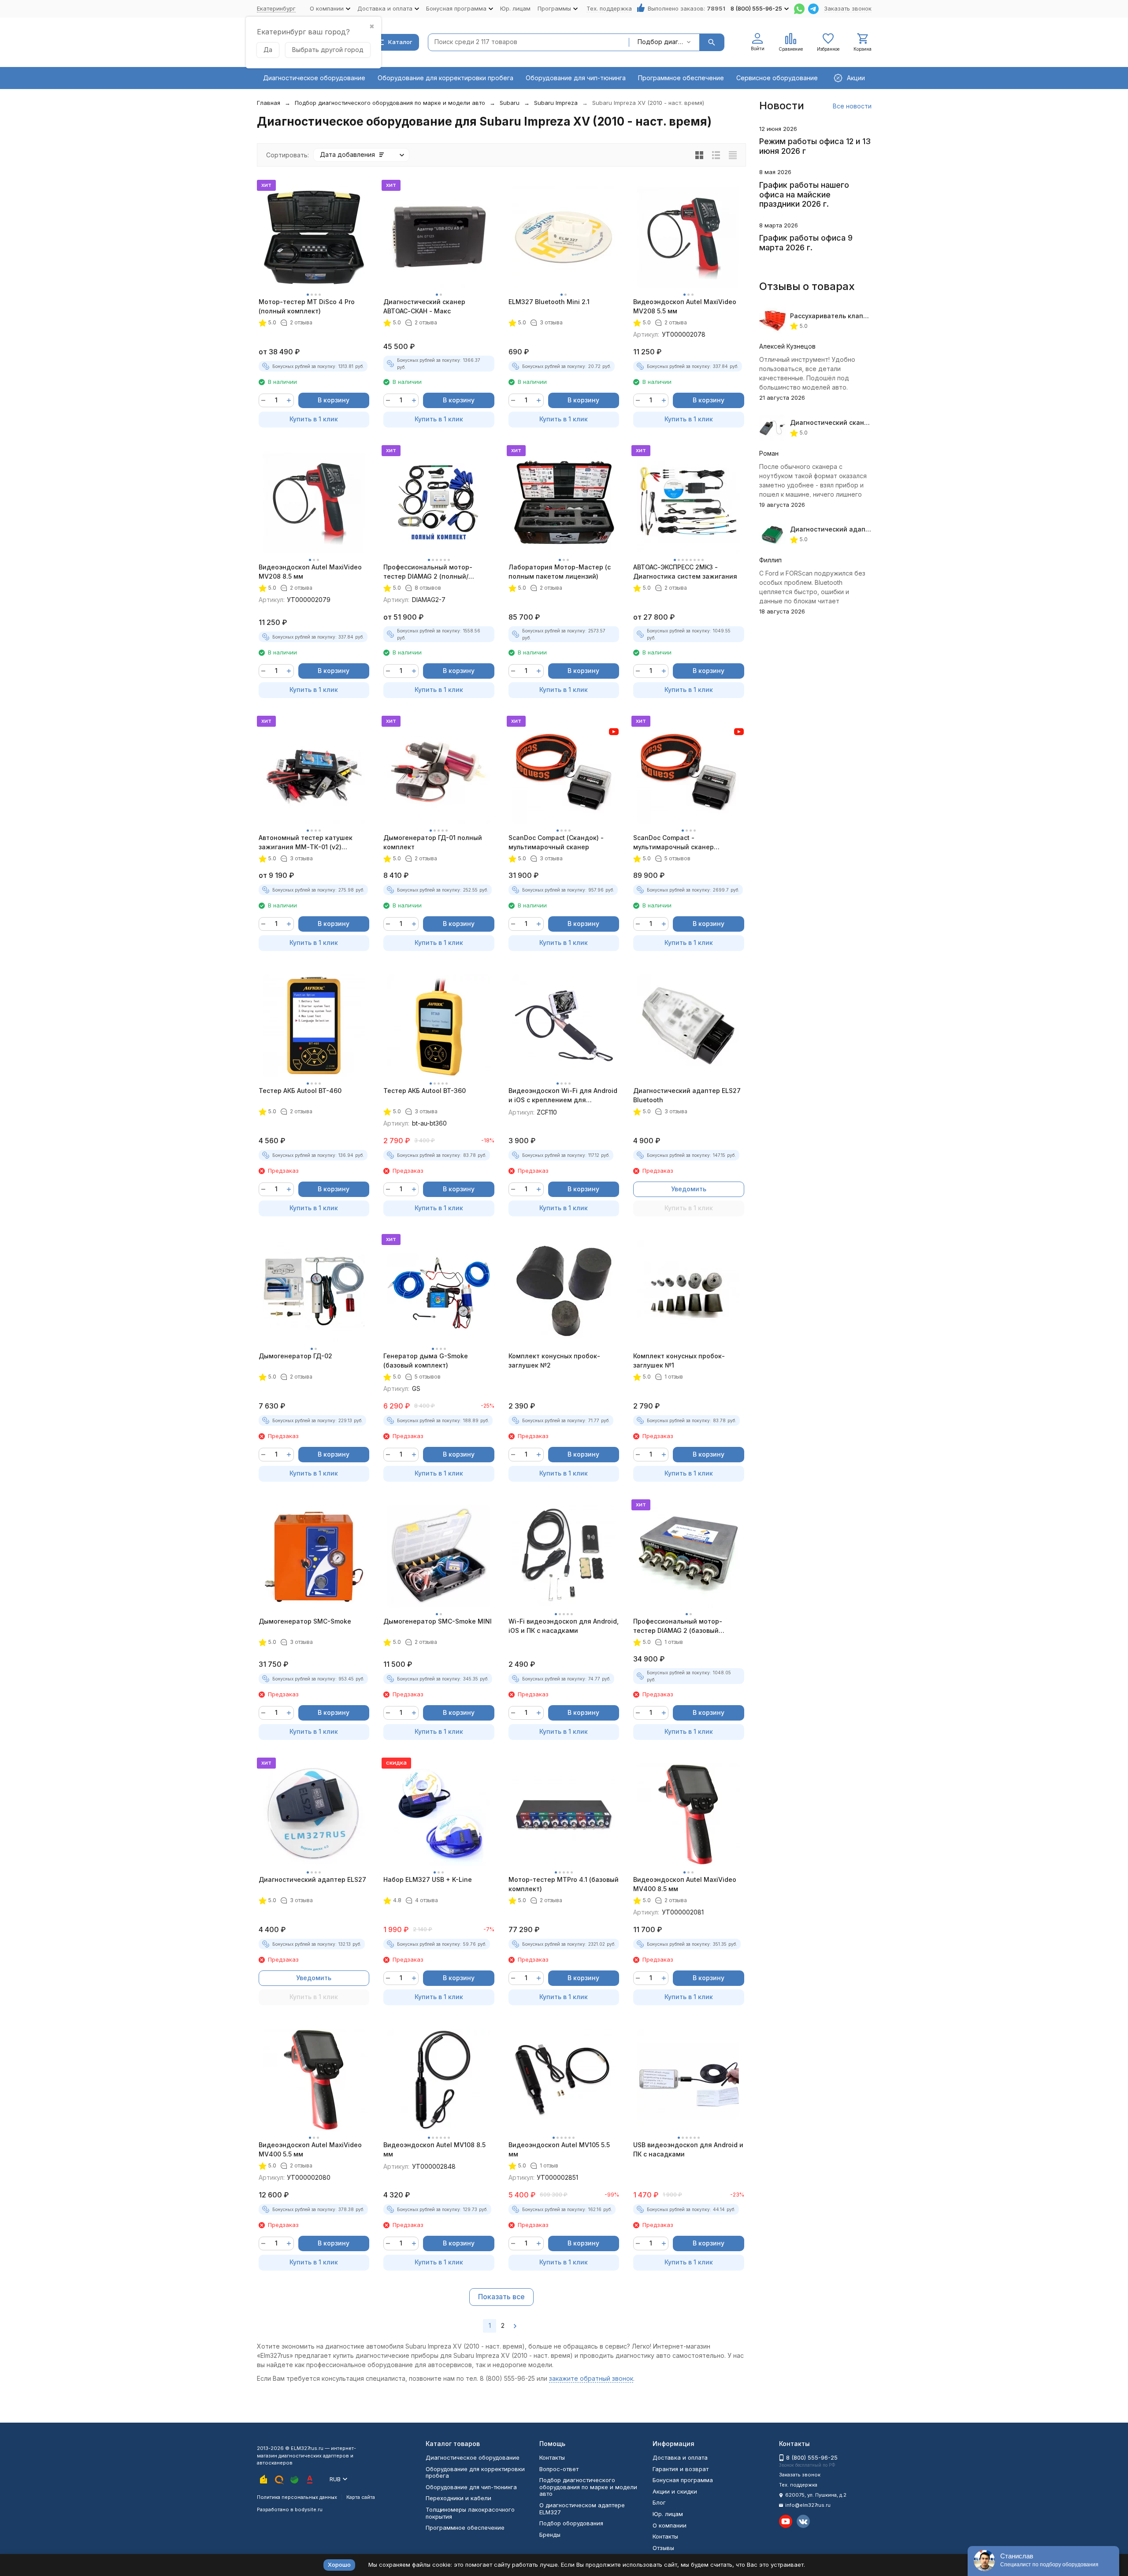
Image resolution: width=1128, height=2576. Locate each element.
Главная (269, 103)
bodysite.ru (309, 2509)
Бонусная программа (683, 2480)
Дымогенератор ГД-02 (295, 1356)
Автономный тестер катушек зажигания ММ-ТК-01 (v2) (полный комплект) (306, 843)
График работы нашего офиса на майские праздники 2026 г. (804, 194)
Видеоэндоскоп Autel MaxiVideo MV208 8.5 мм (310, 572)
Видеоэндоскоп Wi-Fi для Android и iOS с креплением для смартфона (563, 1096)
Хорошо (339, 2565)
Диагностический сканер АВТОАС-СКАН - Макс (424, 306)
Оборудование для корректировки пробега (445, 78)
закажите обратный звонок (591, 2378)
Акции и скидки (675, 2491)
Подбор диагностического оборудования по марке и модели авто (390, 103)
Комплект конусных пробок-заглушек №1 (679, 1360)
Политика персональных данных (297, 2497)
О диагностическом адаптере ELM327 (582, 2509)
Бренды (550, 2535)
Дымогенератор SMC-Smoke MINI (438, 1621)
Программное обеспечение (681, 78)
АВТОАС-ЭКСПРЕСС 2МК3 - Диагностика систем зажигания (685, 572)
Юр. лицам (515, 8)
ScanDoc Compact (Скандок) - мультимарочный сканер (556, 842)
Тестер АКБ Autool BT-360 (425, 1091)
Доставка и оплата (680, 2457)
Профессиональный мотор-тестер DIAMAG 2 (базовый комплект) (678, 1626)
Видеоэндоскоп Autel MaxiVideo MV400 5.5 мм (310, 2149)
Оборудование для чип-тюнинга (576, 78)
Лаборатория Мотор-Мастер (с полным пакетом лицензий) (560, 572)
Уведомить (689, 1189)
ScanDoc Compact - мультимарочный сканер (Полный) (673, 843)
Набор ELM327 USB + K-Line (428, 1879)
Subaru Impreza (556, 103)
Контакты (552, 2457)
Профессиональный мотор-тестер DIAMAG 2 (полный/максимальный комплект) (428, 572)
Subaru (510, 103)
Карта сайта (361, 2497)
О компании (670, 2525)
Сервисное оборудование (777, 78)
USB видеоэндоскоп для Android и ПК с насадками (688, 2149)
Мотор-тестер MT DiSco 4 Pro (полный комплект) (307, 306)
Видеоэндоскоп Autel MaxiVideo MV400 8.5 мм (685, 1884)
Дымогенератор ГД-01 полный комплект (433, 842)
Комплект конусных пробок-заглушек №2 (554, 1360)
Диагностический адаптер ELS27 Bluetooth (687, 1095)
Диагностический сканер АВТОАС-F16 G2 (856, 422)
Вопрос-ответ (559, 2469)
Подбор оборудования (571, 2523)
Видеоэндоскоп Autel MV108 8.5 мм (434, 2149)
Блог (659, 2502)
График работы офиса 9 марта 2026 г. (806, 243)
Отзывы (663, 2548)
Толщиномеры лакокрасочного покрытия (470, 2513)
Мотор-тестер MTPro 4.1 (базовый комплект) (564, 1884)
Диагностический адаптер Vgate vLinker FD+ (863, 529)
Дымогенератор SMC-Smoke (305, 1621)
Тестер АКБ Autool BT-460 (300, 1091)
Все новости (852, 106)
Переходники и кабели (458, 2498)
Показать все (501, 2297)
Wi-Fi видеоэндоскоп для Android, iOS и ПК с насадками (564, 1626)
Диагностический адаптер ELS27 (312, 1879)
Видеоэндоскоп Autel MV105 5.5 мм (559, 2149)
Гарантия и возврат (681, 2469)
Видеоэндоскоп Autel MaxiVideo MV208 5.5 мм (685, 306)
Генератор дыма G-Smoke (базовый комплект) (426, 1360)
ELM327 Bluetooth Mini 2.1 (549, 302)
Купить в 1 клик (314, 419)
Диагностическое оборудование (314, 78)
